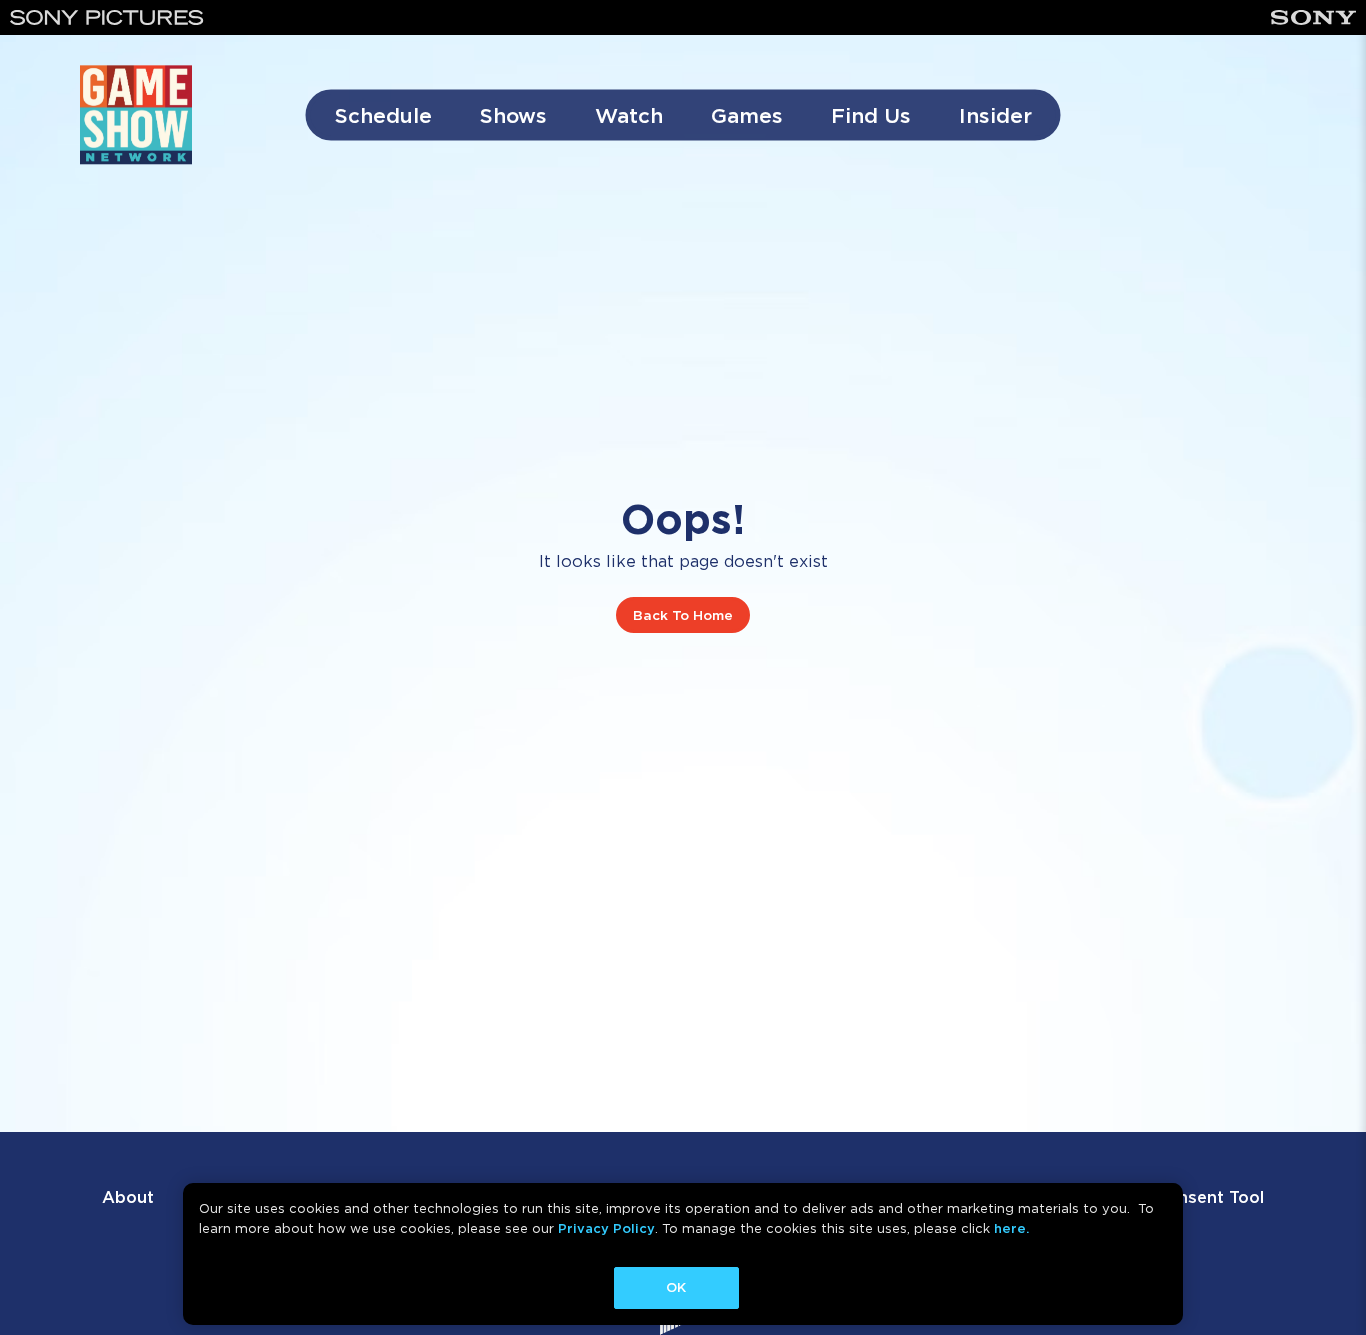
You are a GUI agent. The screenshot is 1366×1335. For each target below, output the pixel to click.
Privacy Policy (606, 1228)
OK (676, 1287)
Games (747, 115)
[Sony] (1313, 17)
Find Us (871, 115)
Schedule (383, 115)
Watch (629, 115)
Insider (995, 115)
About (128, 1197)
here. (1011, 1228)
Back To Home (683, 615)
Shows (513, 115)
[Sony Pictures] (107, 17)
